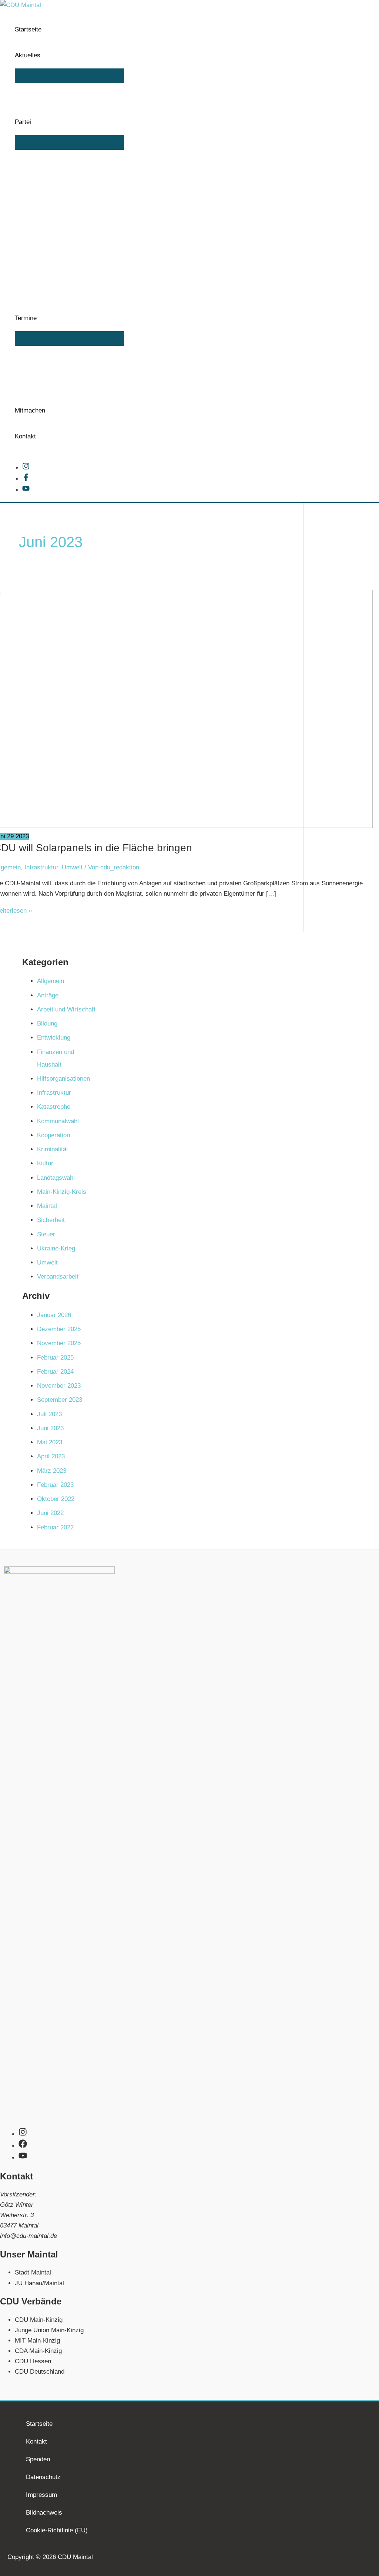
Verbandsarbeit (58, 1277)
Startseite (39, 2424)
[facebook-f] (28, 479)
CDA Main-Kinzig (38, 2351)
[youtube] (26, 490)
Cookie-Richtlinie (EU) (57, 2530)
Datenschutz (43, 2477)
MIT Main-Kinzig (37, 2341)
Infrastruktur (41, 867)
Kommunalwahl (58, 1121)
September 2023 (60, 1400)
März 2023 (52, 1471)
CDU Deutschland (40, 2372)
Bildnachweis (44, 2513)
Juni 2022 (50, 1513)
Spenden (38, 2459)
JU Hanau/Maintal (39, 2283)
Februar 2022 (55, 1527)
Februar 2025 (55, 1358)
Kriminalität (53, 1149)
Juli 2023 (49, 1414)
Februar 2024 (55, 1372)
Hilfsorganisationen (63, 1079)
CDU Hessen (33, 2361)
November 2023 (59, 1386)
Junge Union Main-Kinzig (49, 2330)
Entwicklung (54, 1038)
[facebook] (26, 2146)
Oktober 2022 (56, 1499)
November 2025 (59, 1343)
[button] (44, 55)
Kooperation (53, 1135)
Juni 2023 (50, 1428)
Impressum (41, 2495)
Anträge (48, 995)
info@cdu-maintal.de (28, 2236)
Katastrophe (54, 1107)
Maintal (47, 1206)
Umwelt (72, 867)
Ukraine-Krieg (56, 1248)
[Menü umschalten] (69, 76)
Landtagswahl (56, 1178)
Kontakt (36, 2442)
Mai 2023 (50, 1442)
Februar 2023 (55, 1485)
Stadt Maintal (33, 2272)
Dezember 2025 (59, 1329)
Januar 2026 (54, 1315)
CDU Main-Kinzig (39, 2320)
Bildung (47, 1023)
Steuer (46, 1234)
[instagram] (28, 468)
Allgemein (51, 981)
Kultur (45, 1163)
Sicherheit (51, 1220)
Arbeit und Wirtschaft (66, 1009)
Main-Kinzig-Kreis (62, 1192)
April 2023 (51, 1456)
